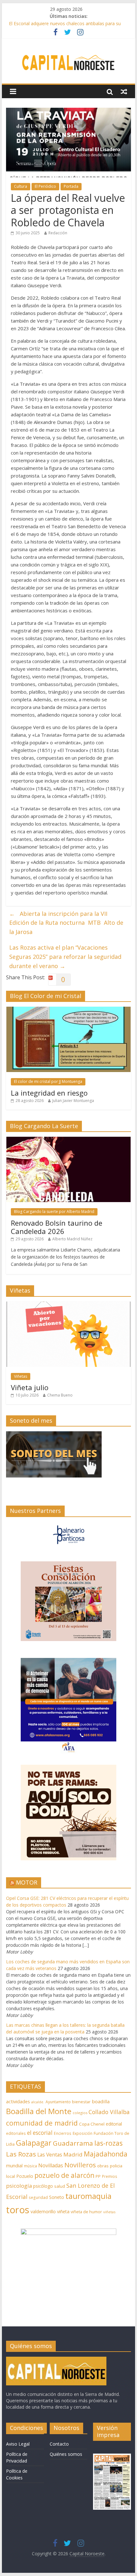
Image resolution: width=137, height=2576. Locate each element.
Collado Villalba (109, 2112)
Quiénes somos (66, 2454)
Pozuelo (25, 2176)
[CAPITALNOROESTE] (56, 2360)
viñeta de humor (86, 2212)
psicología (19, 2186)
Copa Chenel (92, 2124)
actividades (18, 2101)
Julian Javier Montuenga (73, 1101)
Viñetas (21, 1376)
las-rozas (108, 2143)
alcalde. (38, 2102)
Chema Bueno (60, 1395)
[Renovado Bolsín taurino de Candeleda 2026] (68, 1140)
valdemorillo (43, 2211)
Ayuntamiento (58, 2102)
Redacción (58, 233)
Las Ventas (50, 2155)
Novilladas (51, 2165)
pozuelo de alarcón (64, 2175)
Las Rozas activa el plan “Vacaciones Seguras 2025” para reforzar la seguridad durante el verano (65, 957)
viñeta (63, 2211)
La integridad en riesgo (49, 1093)
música (30, 2166)
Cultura (21, 186)
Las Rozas (21, 2154)
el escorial (40, 2133)
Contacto (59, 2444)
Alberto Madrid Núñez (72, 1239)
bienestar (81, 2102)
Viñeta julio (30, 1387)
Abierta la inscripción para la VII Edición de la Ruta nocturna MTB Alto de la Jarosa (66, 923)
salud (60, 2186)
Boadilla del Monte (39, 2111)
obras (103, 2166)
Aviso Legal (18, 2444)
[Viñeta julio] (68, 1305)
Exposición (83, 2133)
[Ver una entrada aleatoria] (124, 91)
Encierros (63, 2133)
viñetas (109, 2212)
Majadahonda (106, 2154)
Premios (110, 2176)
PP (98, 2176)
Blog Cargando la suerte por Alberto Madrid (54, 1211)
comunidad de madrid (42, 2123)
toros (18, 2210)
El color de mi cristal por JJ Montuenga (48, 1081)
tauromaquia (88, 2196)
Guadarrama (73, 2143)
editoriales (16, 2133)
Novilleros (80, 2165)
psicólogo (43, 2186)
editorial (114, 2124)
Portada (71, 186)
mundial (14, 2166)
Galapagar (34, 2143)
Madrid (73, 2154)
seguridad (38, 2197)
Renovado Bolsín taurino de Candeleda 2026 (57, 1227)
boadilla (101, 2101)
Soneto (57, 2197)
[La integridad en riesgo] (68, 1010)
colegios (80, 2113)
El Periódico (45, 186)
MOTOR (27, 1882)
